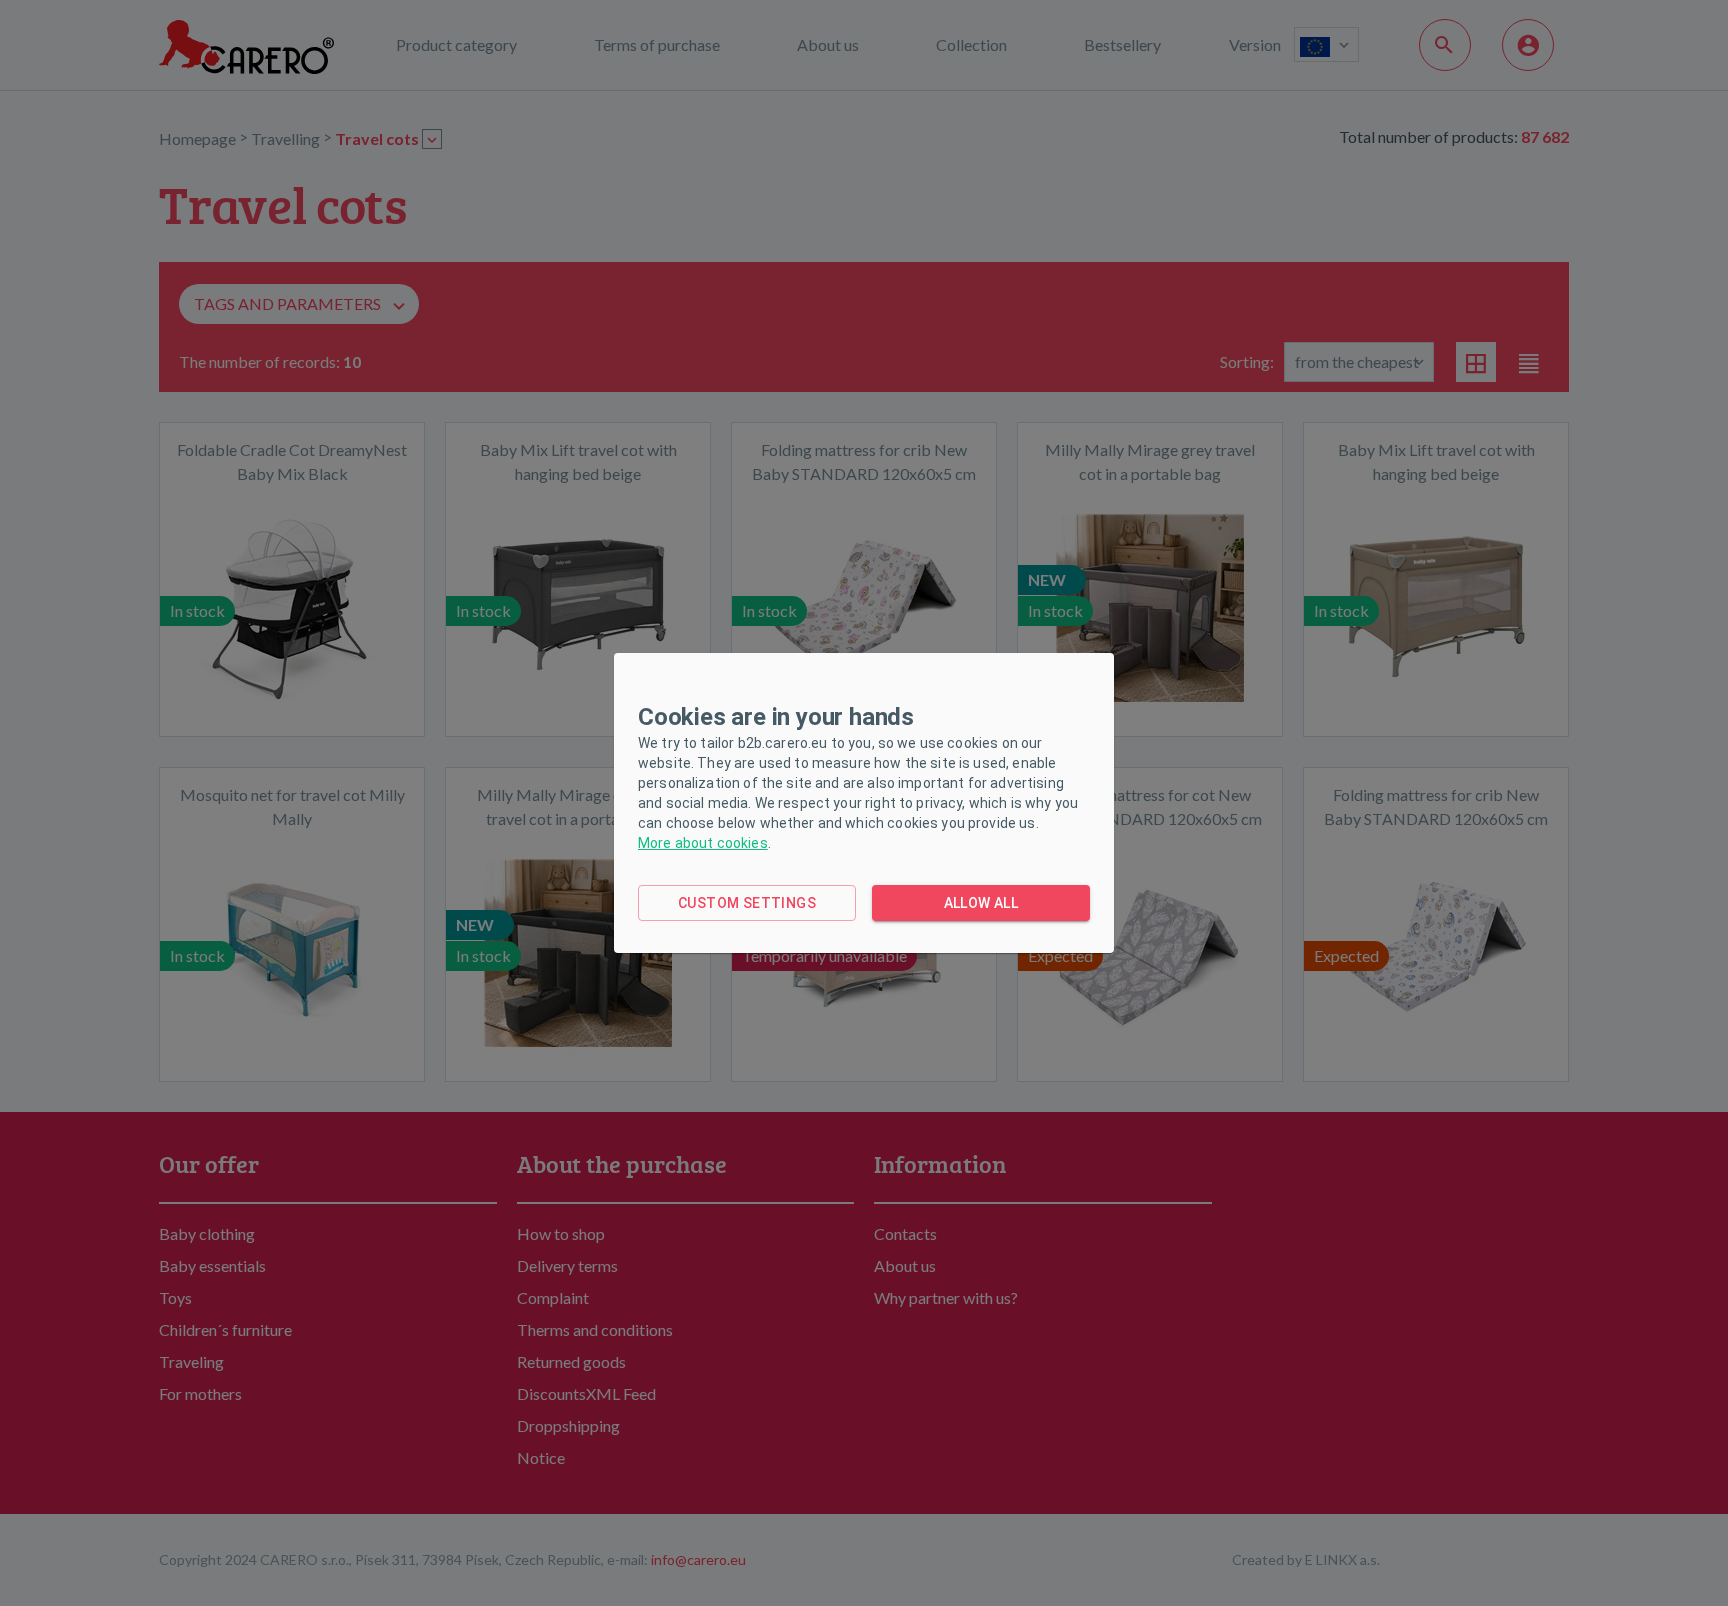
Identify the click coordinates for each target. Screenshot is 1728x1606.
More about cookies (703, 843)
